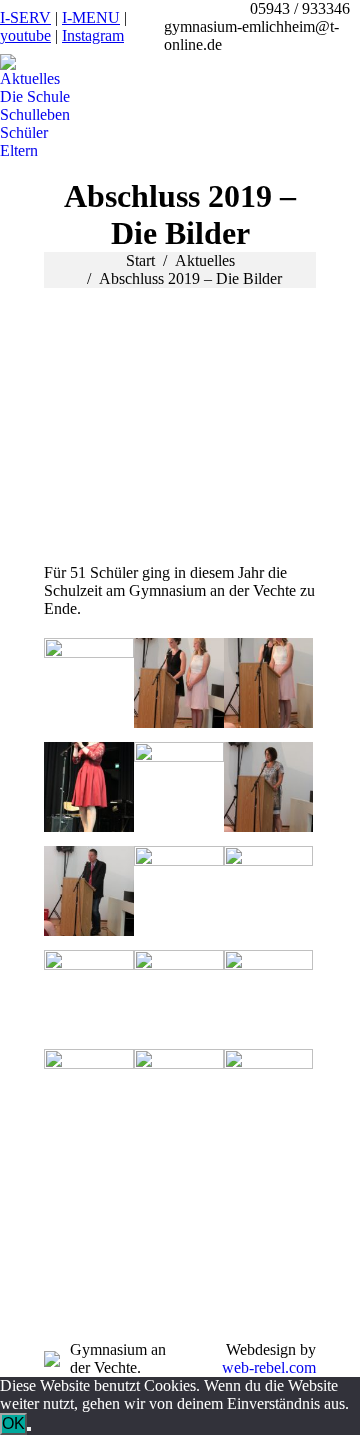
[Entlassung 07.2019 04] (269, 995)
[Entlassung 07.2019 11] (89, 891)
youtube (25, 35)
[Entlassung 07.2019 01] (269, 1094)
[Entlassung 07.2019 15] (179, 683)
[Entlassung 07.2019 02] (179, 1094)
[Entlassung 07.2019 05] (179, 995)
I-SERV (25, 17)
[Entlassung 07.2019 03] (89, 1094)
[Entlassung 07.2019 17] (89, 683)
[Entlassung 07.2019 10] (269, 787)
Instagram (93, 35)
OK (13, 1423)
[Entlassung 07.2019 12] (179, 891)
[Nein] (29, 1429)
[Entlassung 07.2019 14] (269, 683)
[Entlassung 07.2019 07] (269, 891)
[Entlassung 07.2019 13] (89, 787)
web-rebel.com (269, 1367)
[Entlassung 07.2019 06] (89, 995)
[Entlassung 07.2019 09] (179, 787)
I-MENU (91, 17)
